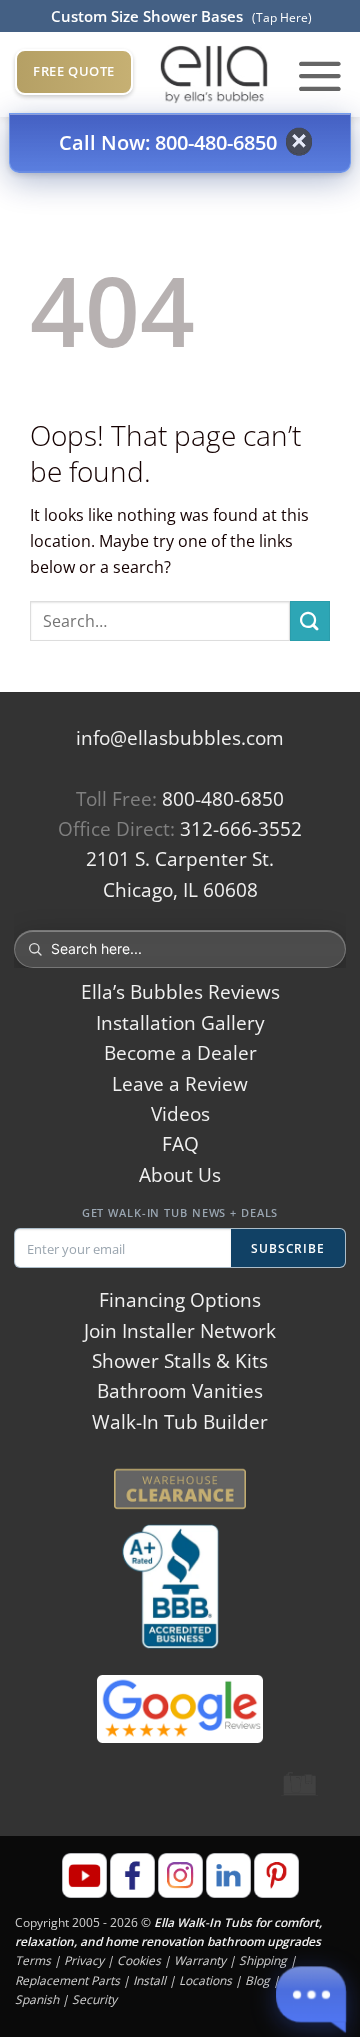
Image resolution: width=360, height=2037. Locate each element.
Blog (257, 1980)
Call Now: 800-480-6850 (168, 142)
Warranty (200, 1960)
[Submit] (310, 620)
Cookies (139, 1960)
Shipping (263, 1960)
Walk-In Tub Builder (180, 1422)
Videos (180, 1114)
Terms (33, 1960)
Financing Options (180, 1300)
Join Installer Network (180, 1331)
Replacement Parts (67, 1980)
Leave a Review (180, 1084)
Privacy (84, 1960)
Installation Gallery (180, 1023)
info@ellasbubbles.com (180, 738)
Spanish (37, 1999)
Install (149, 1980)
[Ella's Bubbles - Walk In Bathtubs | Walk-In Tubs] (214, 74)
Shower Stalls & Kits (180, 1361)
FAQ (180, 1144)
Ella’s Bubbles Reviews (180, 992)
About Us (180, 1175)
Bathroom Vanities (180, 1391)
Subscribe (288, 1248)
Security (94, 1999)
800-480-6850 (223, 799)
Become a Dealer (180, 1053)
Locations (205, 1980)
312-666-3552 (241, 829)
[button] (320, 75)
